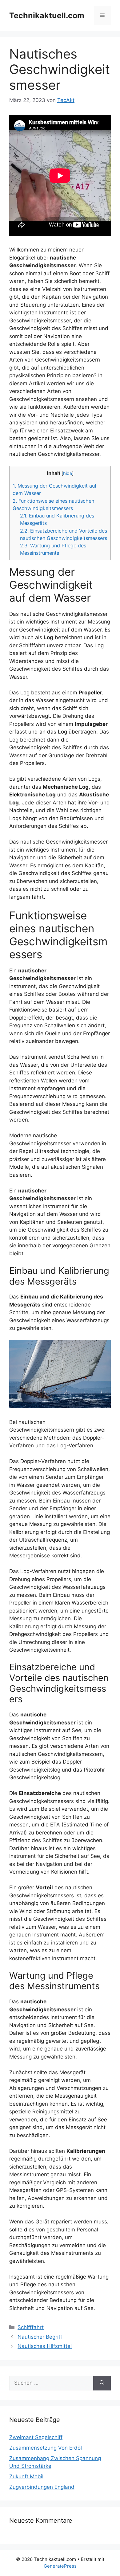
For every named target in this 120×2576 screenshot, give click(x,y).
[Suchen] (102, 2383)
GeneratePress (60, 2566)
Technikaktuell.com (47, 15)
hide (68, 473)
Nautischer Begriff (40, 2337)
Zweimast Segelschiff (36, 2437)
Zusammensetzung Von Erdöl (46, 2448)
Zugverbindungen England (42, 2487)
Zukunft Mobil (26, 2476)
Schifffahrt (31, 2327)
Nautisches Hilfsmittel (45, 2346)
